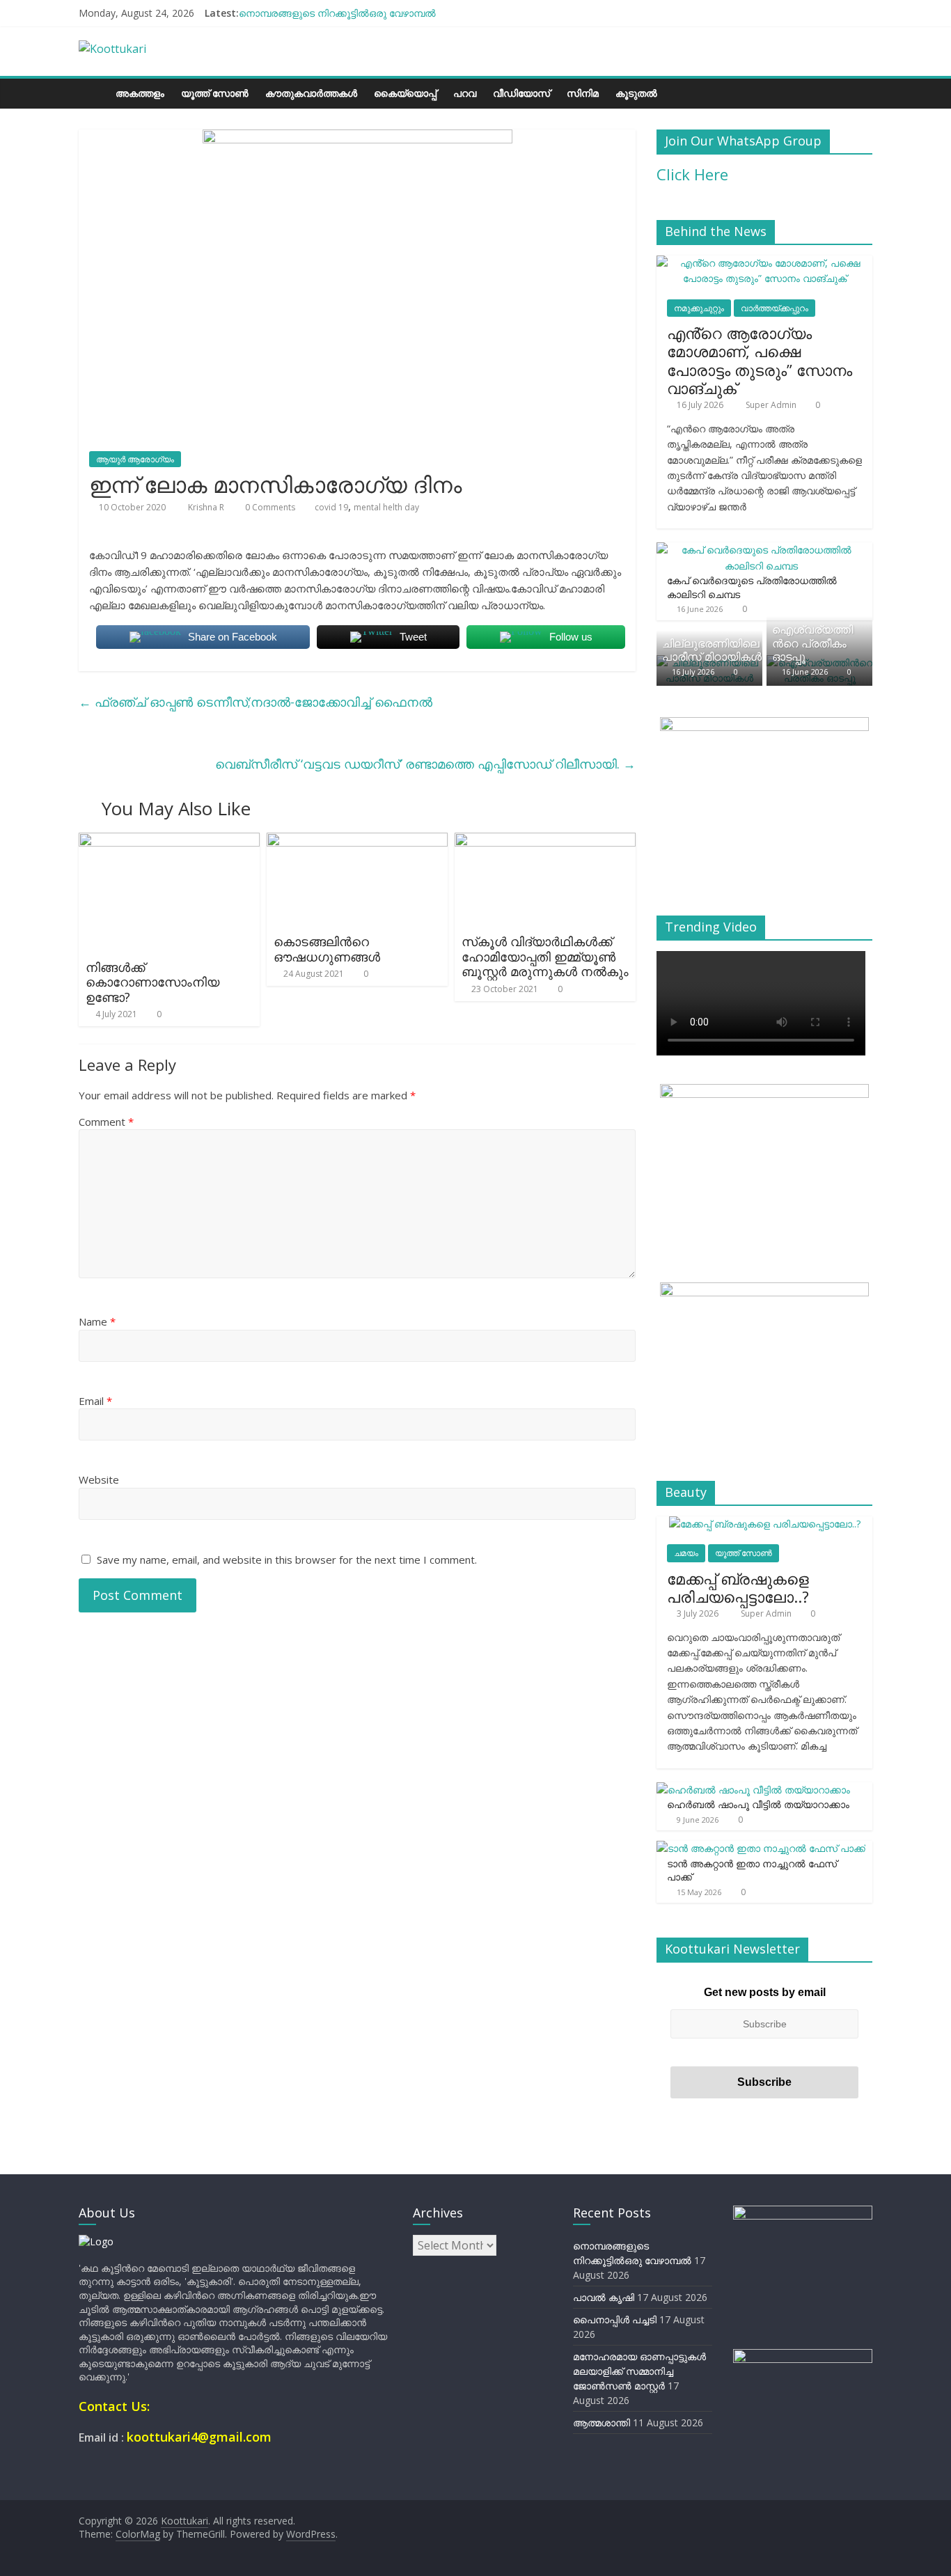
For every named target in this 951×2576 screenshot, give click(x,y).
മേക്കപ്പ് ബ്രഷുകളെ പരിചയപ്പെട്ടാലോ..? (738, 1587)
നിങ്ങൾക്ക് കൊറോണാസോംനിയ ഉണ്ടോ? (152, 982)
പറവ (465, 93)
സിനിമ (583, 93)
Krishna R (207, 507)
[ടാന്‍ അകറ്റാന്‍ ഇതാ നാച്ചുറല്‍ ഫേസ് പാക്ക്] (761, 1848)
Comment (106, 1122)
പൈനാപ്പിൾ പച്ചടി (615, 2319)
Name (97, 1321)
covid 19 (331, 507)
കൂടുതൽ (636, 93)
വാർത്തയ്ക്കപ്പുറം (775, 308)
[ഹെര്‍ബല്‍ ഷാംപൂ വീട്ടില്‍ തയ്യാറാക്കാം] (753, 1790)
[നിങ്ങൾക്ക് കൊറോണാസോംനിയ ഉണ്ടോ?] (169, 841)
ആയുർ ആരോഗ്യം (135, 459)
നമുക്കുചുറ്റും (699, 308)
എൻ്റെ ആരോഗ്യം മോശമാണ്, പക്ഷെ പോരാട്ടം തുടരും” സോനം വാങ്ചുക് (760, 360)
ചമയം (686, 1553)
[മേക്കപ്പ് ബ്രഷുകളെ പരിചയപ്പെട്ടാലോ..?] (765, 1524)
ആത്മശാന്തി (602, 2422)
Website (99, 1479)
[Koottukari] (93, 93)
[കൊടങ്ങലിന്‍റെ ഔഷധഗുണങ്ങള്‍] (357, 841)
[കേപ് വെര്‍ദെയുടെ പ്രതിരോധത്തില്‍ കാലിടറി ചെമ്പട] (761, 550)
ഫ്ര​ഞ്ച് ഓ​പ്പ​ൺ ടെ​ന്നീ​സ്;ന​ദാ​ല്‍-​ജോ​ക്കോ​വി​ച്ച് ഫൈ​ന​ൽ (256, 702)
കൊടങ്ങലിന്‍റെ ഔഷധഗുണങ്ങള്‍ (327, 949)
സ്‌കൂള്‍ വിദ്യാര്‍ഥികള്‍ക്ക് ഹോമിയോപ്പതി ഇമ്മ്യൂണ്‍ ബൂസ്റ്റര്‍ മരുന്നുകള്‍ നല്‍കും (545, 956)
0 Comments (269, 507)
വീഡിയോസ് (521, 93)
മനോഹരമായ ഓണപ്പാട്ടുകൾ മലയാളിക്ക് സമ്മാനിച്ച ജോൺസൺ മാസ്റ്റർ (639, 2371)
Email (95, 1401)
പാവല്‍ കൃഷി (604, 2297)
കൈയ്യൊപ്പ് (405, 93)
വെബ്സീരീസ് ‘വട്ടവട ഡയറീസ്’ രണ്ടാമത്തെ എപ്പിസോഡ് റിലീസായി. (425, 764)
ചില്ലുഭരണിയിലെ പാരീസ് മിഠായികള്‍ (712, 650)
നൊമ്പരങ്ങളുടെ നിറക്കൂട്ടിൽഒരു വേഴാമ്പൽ (337, 13)
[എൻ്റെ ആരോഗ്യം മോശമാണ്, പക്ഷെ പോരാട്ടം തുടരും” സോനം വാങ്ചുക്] (764, 263)
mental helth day (386, 507)
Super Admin (772, 405)
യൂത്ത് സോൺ (215, 93)
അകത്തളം (140, 93)
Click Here (692, 174)
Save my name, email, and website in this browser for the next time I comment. (287, 1560)
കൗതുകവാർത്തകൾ (311, 93)
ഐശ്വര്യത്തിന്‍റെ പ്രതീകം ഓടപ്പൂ (812, 643)
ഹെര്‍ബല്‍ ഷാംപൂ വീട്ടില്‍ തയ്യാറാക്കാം (758, 1804)
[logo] (96, 2241)
